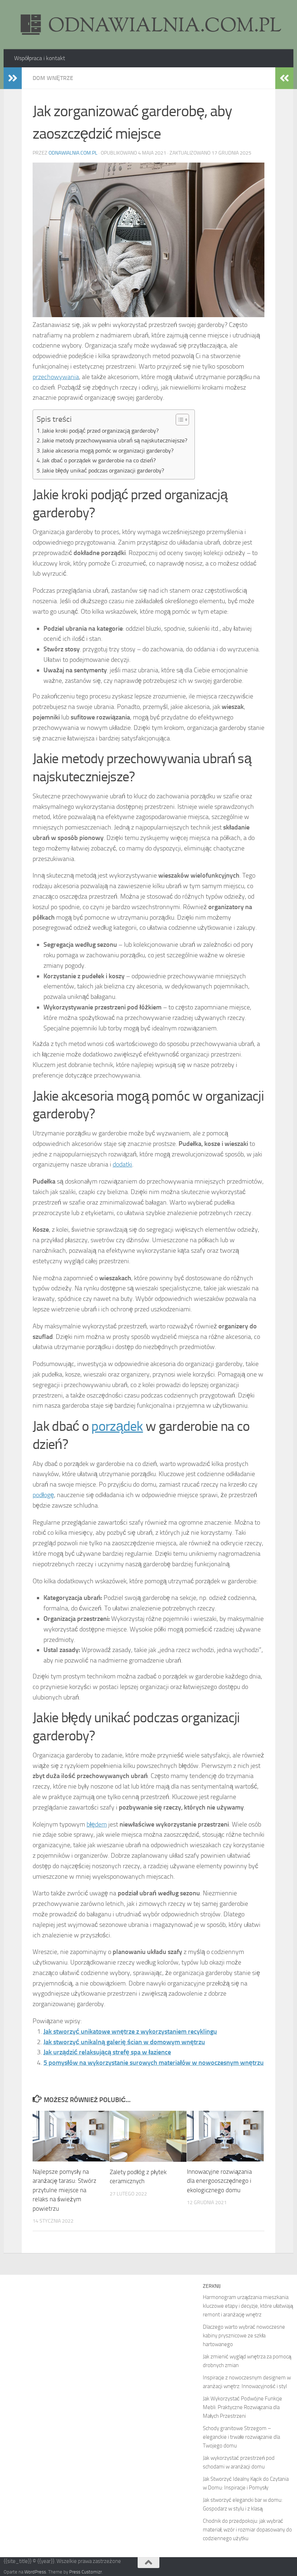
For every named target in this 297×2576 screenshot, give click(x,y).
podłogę (43, 1495)
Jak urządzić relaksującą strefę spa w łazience (107, 2052)
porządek (117, 1426)
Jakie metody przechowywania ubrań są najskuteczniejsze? (115, 440)
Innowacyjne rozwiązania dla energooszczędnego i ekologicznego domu (219, 2181)
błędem (97, 1824)
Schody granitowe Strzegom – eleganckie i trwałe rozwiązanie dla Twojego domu (241, 2437)
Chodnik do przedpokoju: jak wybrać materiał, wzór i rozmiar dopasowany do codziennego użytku (247, 2530)
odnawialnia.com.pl (73, 153)
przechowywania (56, 377)
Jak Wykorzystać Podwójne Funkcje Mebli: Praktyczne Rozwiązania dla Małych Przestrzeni (242, 2407)
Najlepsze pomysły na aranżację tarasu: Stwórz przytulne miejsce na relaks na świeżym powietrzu (64, 2190)
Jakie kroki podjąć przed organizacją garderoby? (100, 431)
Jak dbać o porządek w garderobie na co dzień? (99, 460)
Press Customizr (85, 2572)
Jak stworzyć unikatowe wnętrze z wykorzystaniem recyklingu (130, 2031)
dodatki (122, 1164)
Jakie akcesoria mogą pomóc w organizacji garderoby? (108, 451)
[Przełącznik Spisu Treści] (179, 420)
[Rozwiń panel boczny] (13, 78)
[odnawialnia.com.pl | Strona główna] (148, 25)
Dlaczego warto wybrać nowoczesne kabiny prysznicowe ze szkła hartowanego (244, 2336)
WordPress (35, 2572)
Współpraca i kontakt (40, 58)
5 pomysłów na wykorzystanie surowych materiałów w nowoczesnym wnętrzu (154, 2063)
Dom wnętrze (53, 78)
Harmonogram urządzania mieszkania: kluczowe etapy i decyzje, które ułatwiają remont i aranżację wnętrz (248, 2306)
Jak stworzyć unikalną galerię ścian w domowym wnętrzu (124, 2042)
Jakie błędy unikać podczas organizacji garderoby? (103, 470)
